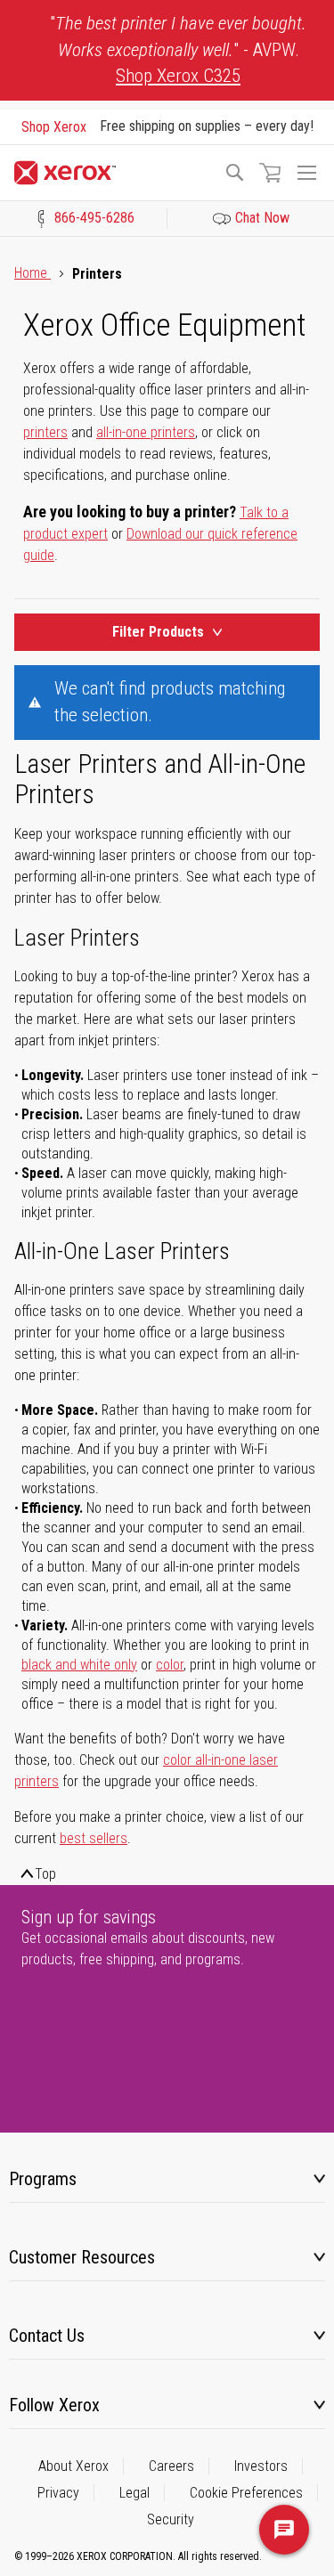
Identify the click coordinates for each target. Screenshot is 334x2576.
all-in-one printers (146, 432)
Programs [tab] (43, 2179)
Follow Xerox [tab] (54, 2405)
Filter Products (158, 632)
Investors (261, 2466)
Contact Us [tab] (47, 2336)
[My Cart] (270, 173)
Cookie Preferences (246, 2493)
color (170, 1665)
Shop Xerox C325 (178, 76)
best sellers (94, 1838)
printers (45, 432)
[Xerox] (111, 173)
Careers (171, 2466)
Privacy (58, 2493)
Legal (134, 2493)
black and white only (79, 1665)
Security (171, 2519)
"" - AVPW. (178, 49)
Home (33, 273)
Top (45, 1874)
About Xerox (73, 2466)
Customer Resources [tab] (82, 2257)
